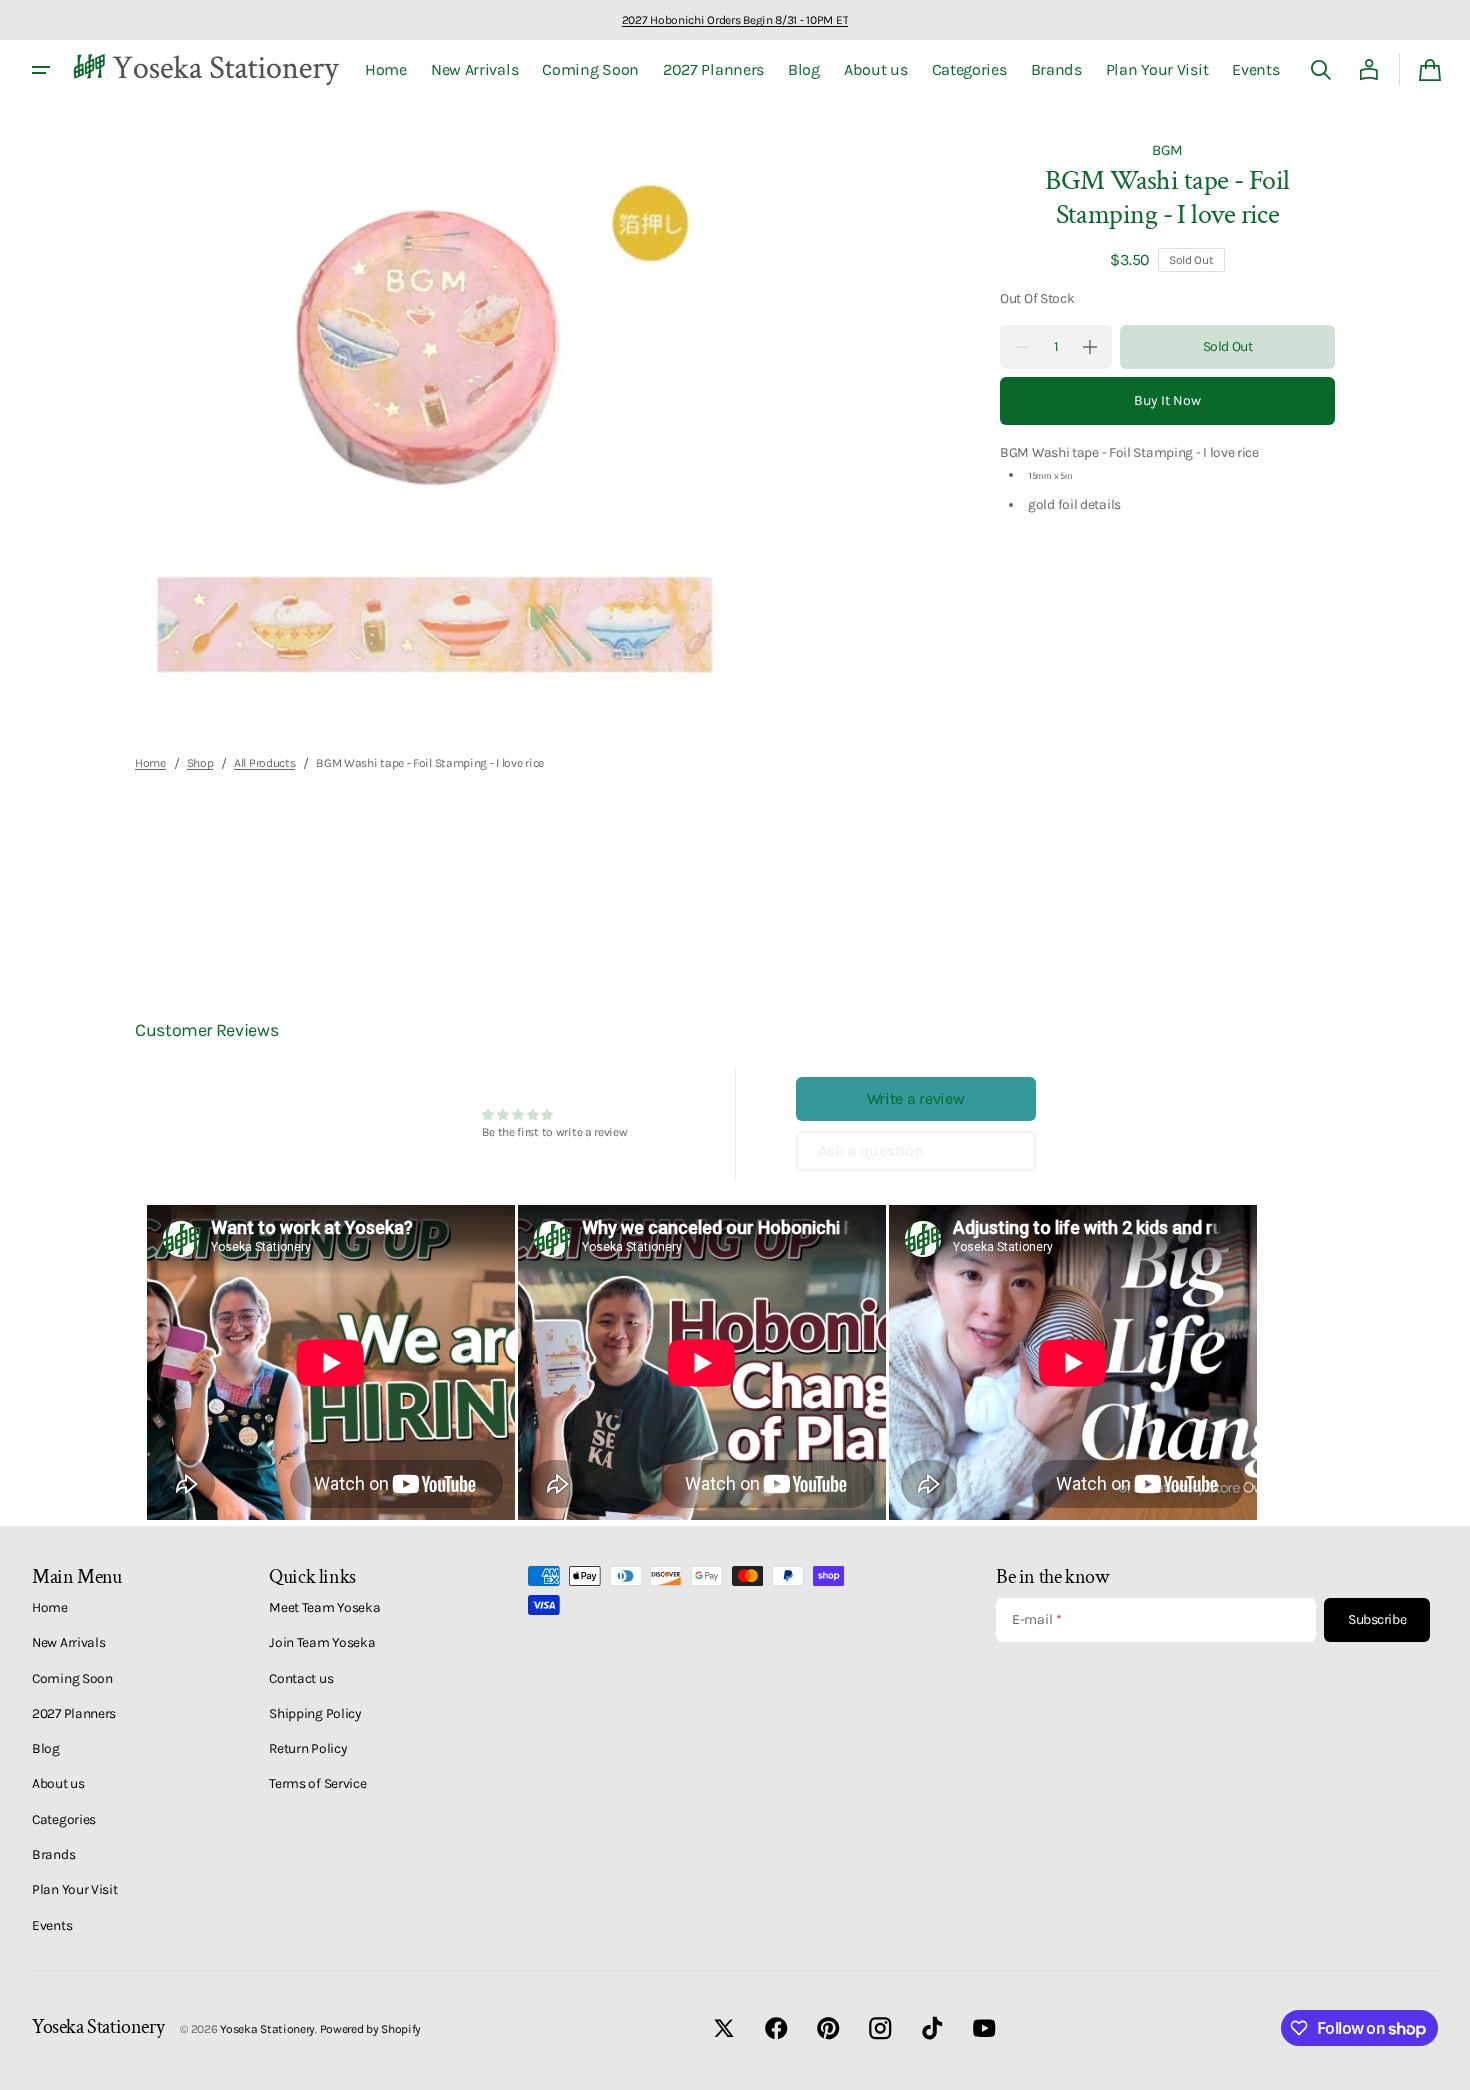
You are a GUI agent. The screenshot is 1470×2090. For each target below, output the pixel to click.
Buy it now (1167, 400)
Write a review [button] (916, 1098)
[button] (1321, 70)
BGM (1167, 150)
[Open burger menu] (41, 70)
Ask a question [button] (871, 1150)
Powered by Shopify (371, 2029)
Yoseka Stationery (267, 2029)
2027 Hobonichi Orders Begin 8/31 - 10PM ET (735, 20)
